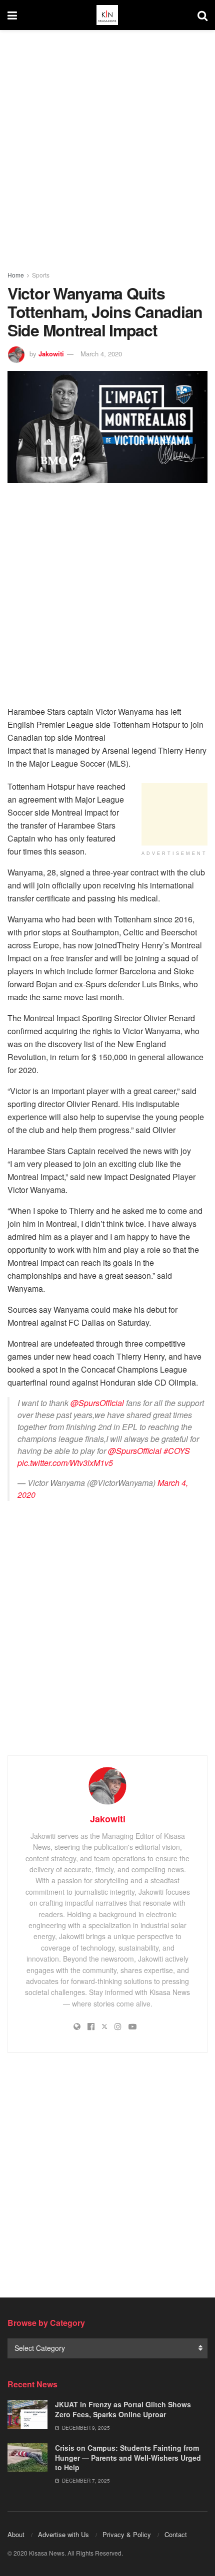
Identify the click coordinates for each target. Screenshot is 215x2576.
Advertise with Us (63, 2534)
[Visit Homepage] (107, 15)
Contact (176, 2534)
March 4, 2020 (101, 354)
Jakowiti (51, 354)
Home (16, 275)
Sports (41, 275)
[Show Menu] (12, 15)
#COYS (177, 1451)
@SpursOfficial (97, 1403)
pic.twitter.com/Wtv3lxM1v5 (65, 1463)
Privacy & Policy (127, 2534)
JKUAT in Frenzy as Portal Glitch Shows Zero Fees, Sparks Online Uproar (123, 2409)
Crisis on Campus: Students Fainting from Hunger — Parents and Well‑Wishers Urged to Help (128, 2457)
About (16, 2534)
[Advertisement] (107, 147)
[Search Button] (202, 15)
